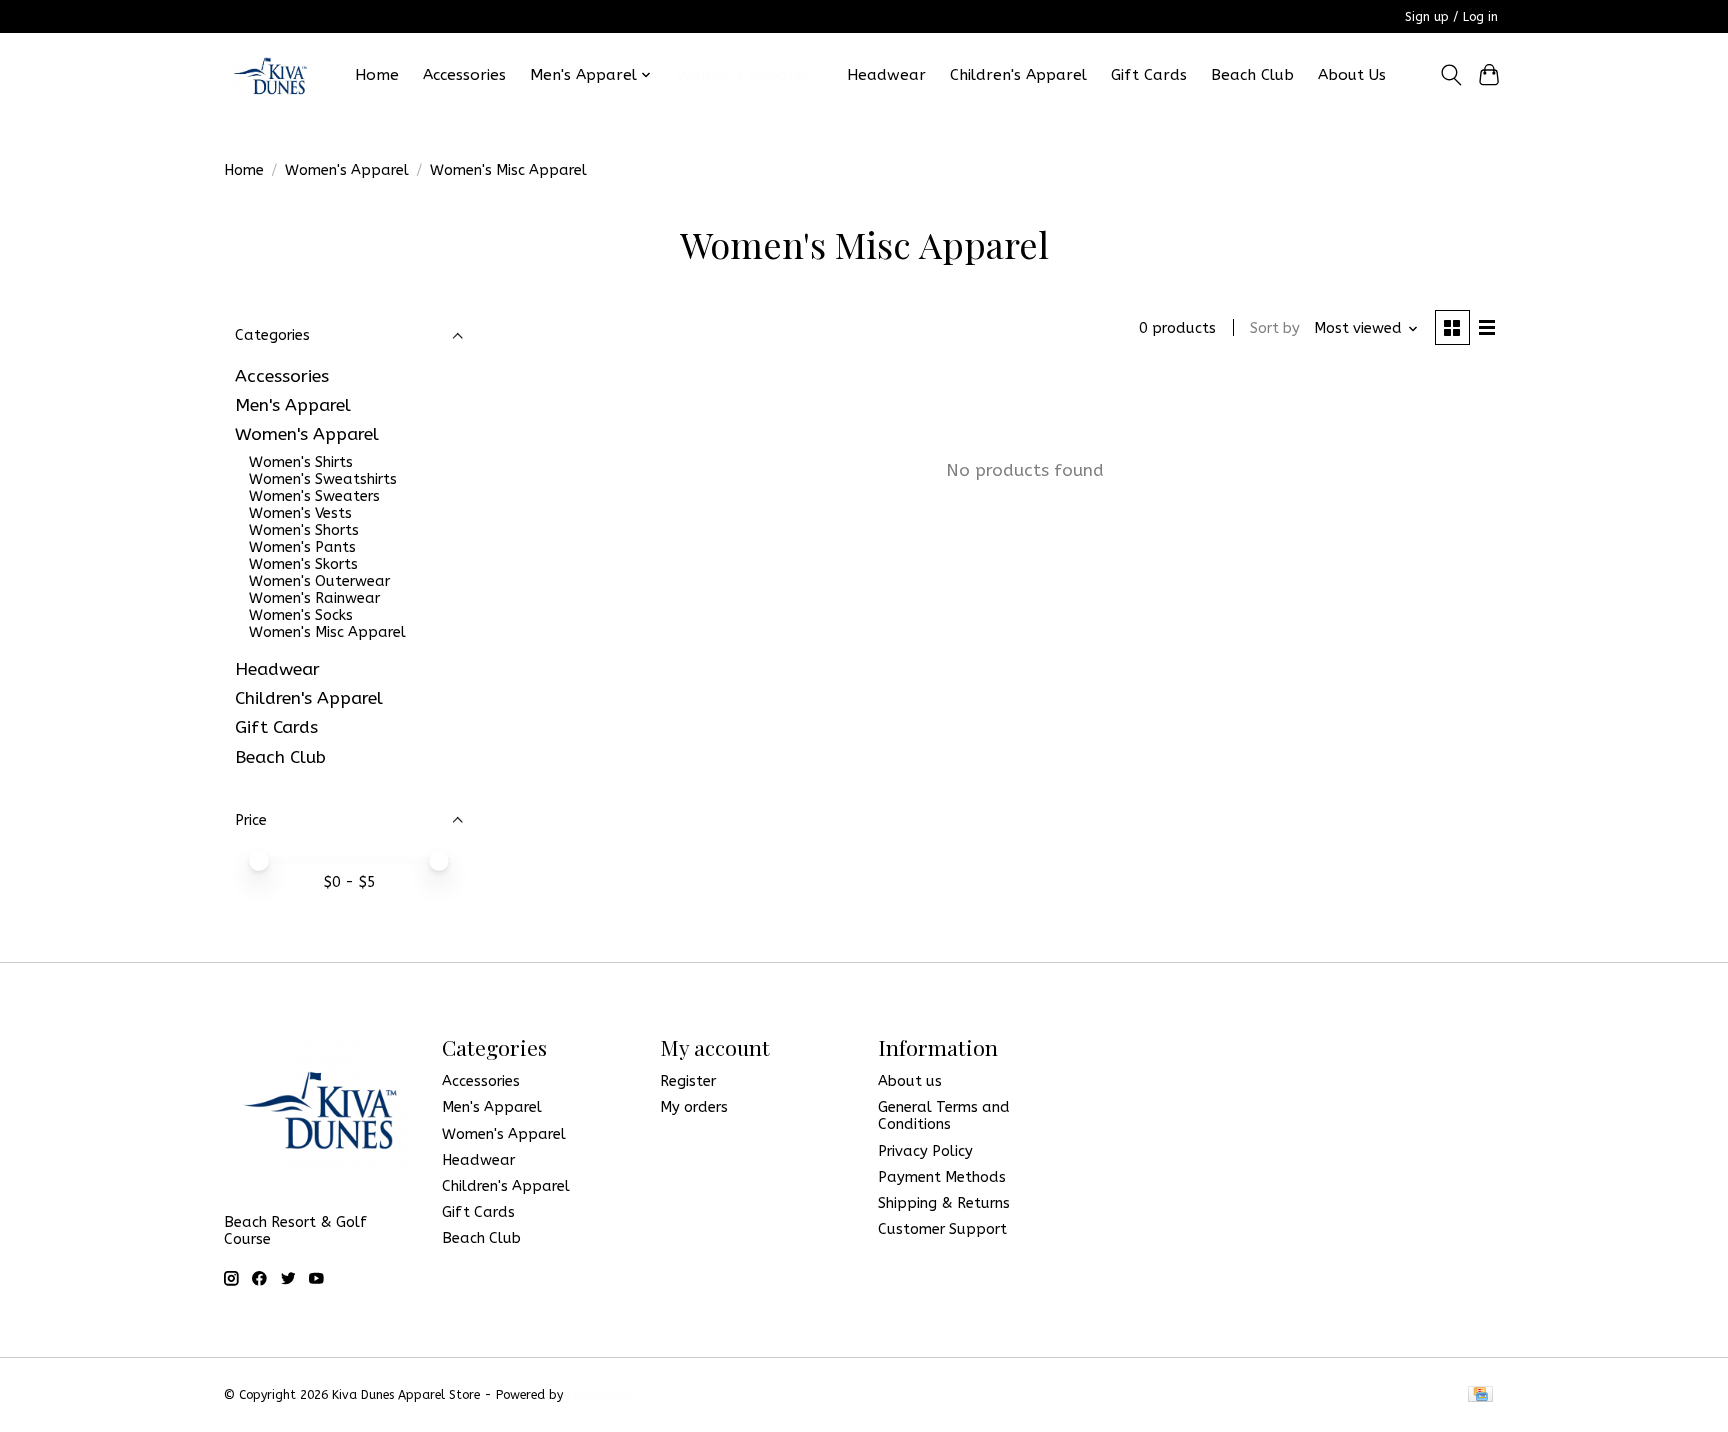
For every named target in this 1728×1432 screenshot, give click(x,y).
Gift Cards (1149, 75)
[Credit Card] (1480, 1395)
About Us (1352, 75)
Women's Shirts (301, 462)
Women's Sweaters (314, 496)
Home (377, 75)
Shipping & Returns (944, 1203)
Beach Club (1252, 75)
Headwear (886, 75)
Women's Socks (301, 615)
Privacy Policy (925, 1151)
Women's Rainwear (314, 598)
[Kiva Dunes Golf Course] (269, 75)
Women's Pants (302, 547)
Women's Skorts (303, 564)
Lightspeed (598, 1395)
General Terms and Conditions (944, 1116)
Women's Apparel (347, 170)
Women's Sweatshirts (323, 479)
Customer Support (942, 1229)
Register (688, 1081)
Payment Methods (942, 1177)
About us (910, 1081)
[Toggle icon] (1450, 75)
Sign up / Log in (1451, 17)
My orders (694, 1107)
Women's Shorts (304, 530)
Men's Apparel (293, 405)
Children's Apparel (1018, 75)
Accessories (464, 75)
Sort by (1275, 328)
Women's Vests (300, 513)
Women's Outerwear (319, 581)
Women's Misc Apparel (327, 632)
